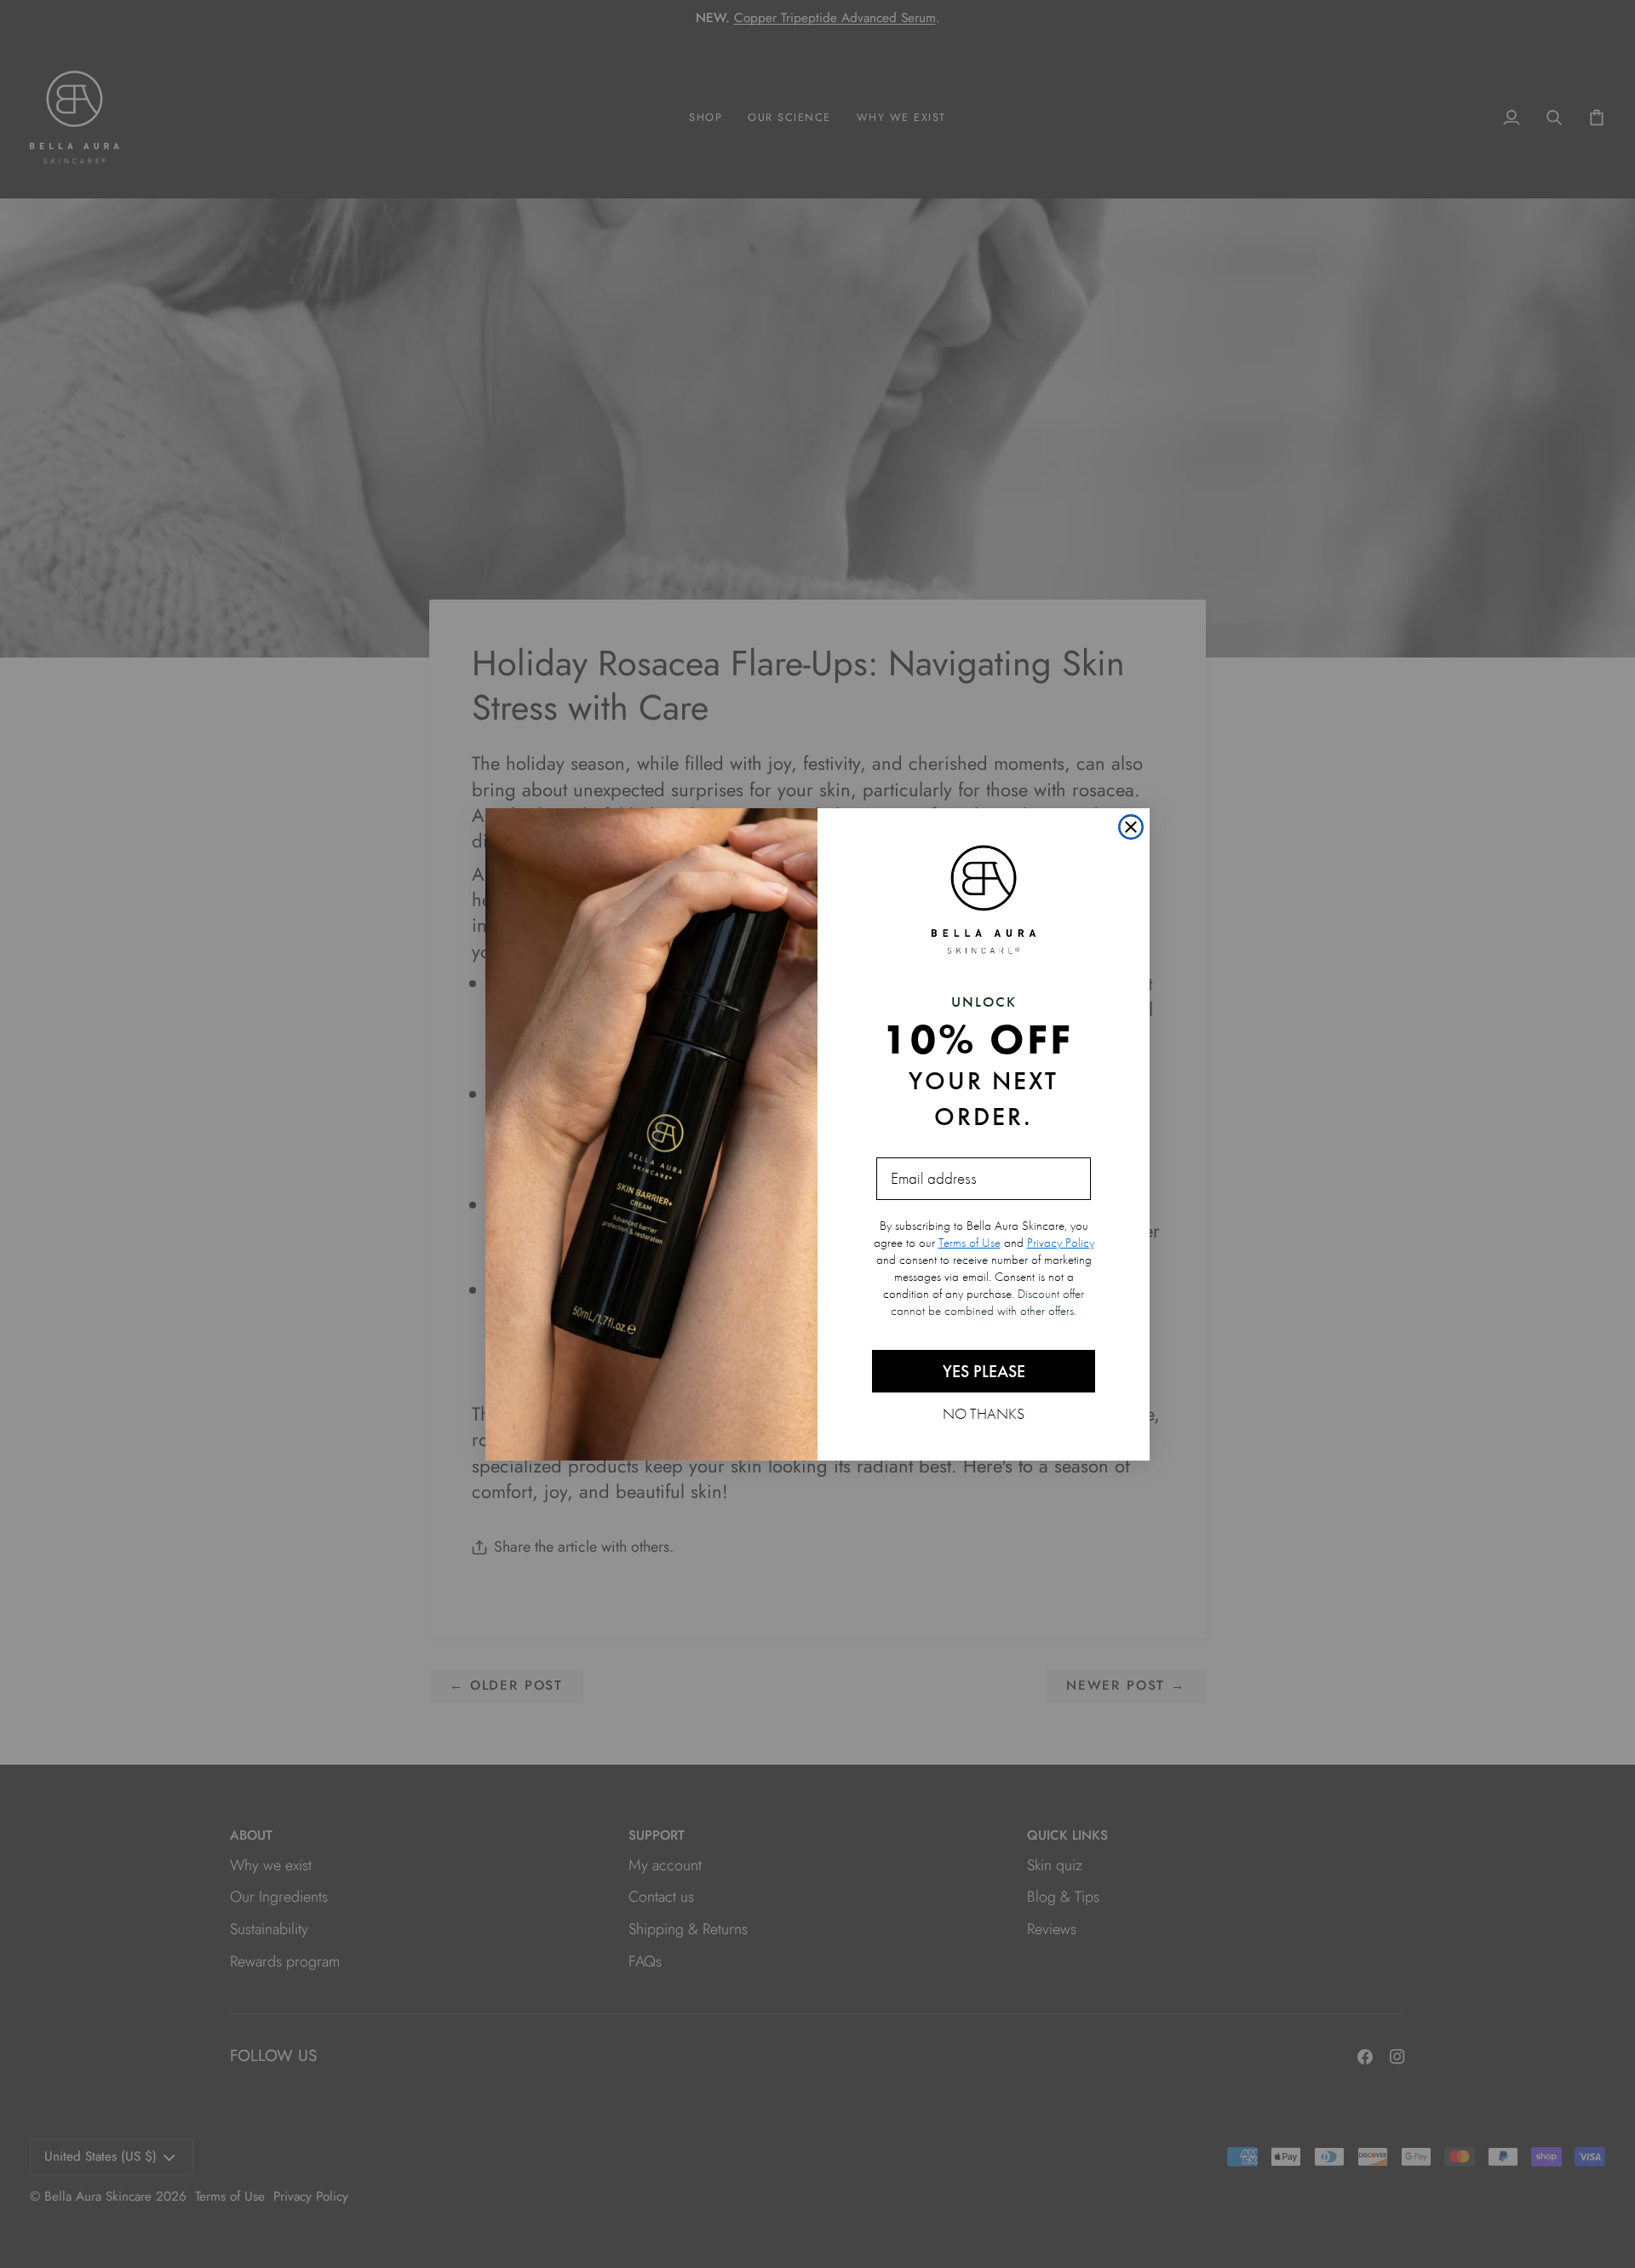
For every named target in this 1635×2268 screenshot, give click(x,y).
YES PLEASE (984, 1371)
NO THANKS (984, 1413)
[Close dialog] (1131, 827)
